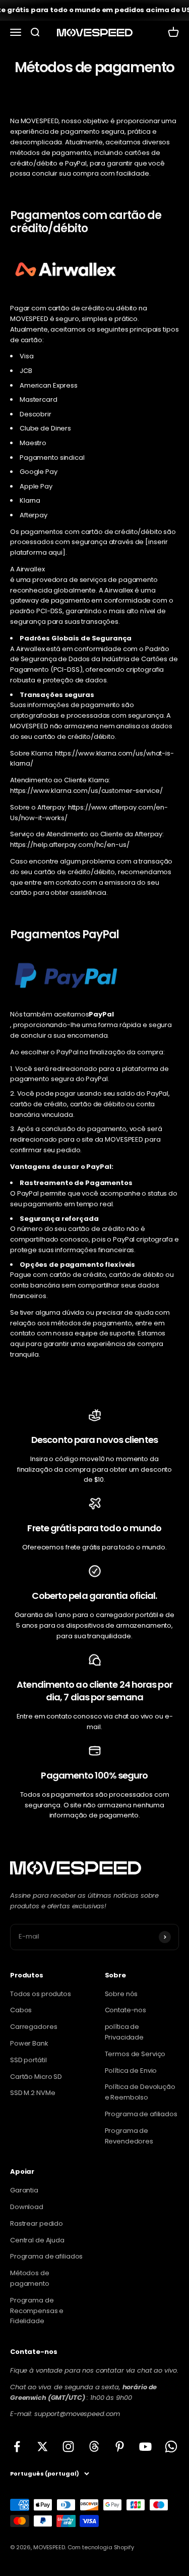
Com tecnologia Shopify (101, 2547)
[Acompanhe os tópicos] (94, 2447)
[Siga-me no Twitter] (43, 2447)
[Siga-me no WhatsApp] (171, 2447)
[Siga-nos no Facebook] (17, 2447)
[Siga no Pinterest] (120, 2447)
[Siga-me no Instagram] (68, 2447)
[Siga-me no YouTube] (145, 2447)
